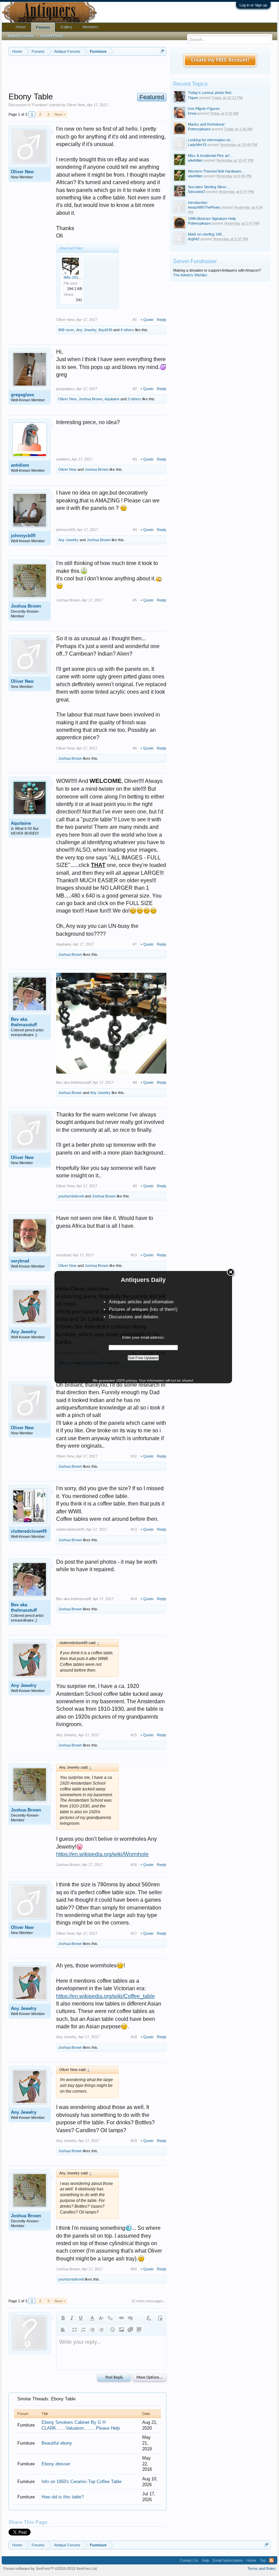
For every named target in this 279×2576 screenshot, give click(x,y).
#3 (135, 459)
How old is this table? (63, 2497)
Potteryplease (199, 129)
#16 (134, 1865)
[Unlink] (130, 2318)
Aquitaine (112, 399)
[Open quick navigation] (162, 51)
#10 (134, 1255)
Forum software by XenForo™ (51, 2569)
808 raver (66, 330)
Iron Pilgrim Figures (204, 109)
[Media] (130, 2330)
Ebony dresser (56, 2464)
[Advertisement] (132, 75)
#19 (134, 2141)
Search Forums (21, 36)
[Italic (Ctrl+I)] (72, 2318)
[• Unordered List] (75, 2330)
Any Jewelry (86, 330)
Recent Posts (52, 36)
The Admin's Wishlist (190, 275)
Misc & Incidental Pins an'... (210, 156)
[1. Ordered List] (83, 2330)
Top (263, 2560)
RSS (272, 2560)
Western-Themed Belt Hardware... (216, 171)
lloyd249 (105, 330)
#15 (134, 1735)
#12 (134, 1456)
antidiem (20, 465)
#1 (135, 320)
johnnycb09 (23, 536)
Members (91, 27)
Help (206, 2560)
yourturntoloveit (71, 1196)
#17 (134, 1933)
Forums (43, 27)
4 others (127, 330)
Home (21, 27)
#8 (135, 1082)
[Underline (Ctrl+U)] (81, 2318)
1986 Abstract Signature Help (212, 219)
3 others (134, 399)
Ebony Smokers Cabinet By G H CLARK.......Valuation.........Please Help (81, 2425)
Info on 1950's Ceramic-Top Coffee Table (81, 2482)
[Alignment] (63, 2330)
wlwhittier (195, 160)
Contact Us (189, 2560)
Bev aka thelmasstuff (24, 1022)
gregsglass (22, 395)
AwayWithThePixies (204, 207)
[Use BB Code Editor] (160, 2318)
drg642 (194, 239)
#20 (134, 2269)
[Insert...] (139, 2330)
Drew (192, 113)
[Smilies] (113, 2330)
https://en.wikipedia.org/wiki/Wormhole (102, 1854)
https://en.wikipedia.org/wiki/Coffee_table (105, 1996)
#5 (135, 600)
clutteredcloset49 (29, 1531)
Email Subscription (228, 2560)
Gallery (67, 27)
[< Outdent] (92, 2330)
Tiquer (193, 98)
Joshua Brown (91, 399)
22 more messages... (149, 2301)
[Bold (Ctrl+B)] (63, 2318)
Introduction (198, 203)
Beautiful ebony (57, 2443)
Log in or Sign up (253, 5)
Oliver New (76, 105)
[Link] (121, 2318)
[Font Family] (110, 2318)
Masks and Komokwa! (206, 124)
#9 (135, 1186)
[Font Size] (101, 2318)
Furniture (40, 105)
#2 (135, 389)
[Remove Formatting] (149, 2318)
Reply (162, 320)
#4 (135, 530)
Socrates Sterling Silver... (208, 187)
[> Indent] (101, 2330)
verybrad (20, 1261)
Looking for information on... (211, 140)
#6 (135, 748)
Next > (60, 114)
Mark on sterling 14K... (206, 234)
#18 (134, 2037)
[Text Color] (92, 2318)
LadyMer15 (197, 145)
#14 (134, 1599)
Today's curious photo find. (210, 93)
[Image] (121, 2330)
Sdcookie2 (196, 192)
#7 (135, 944)
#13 (134, 1529)
